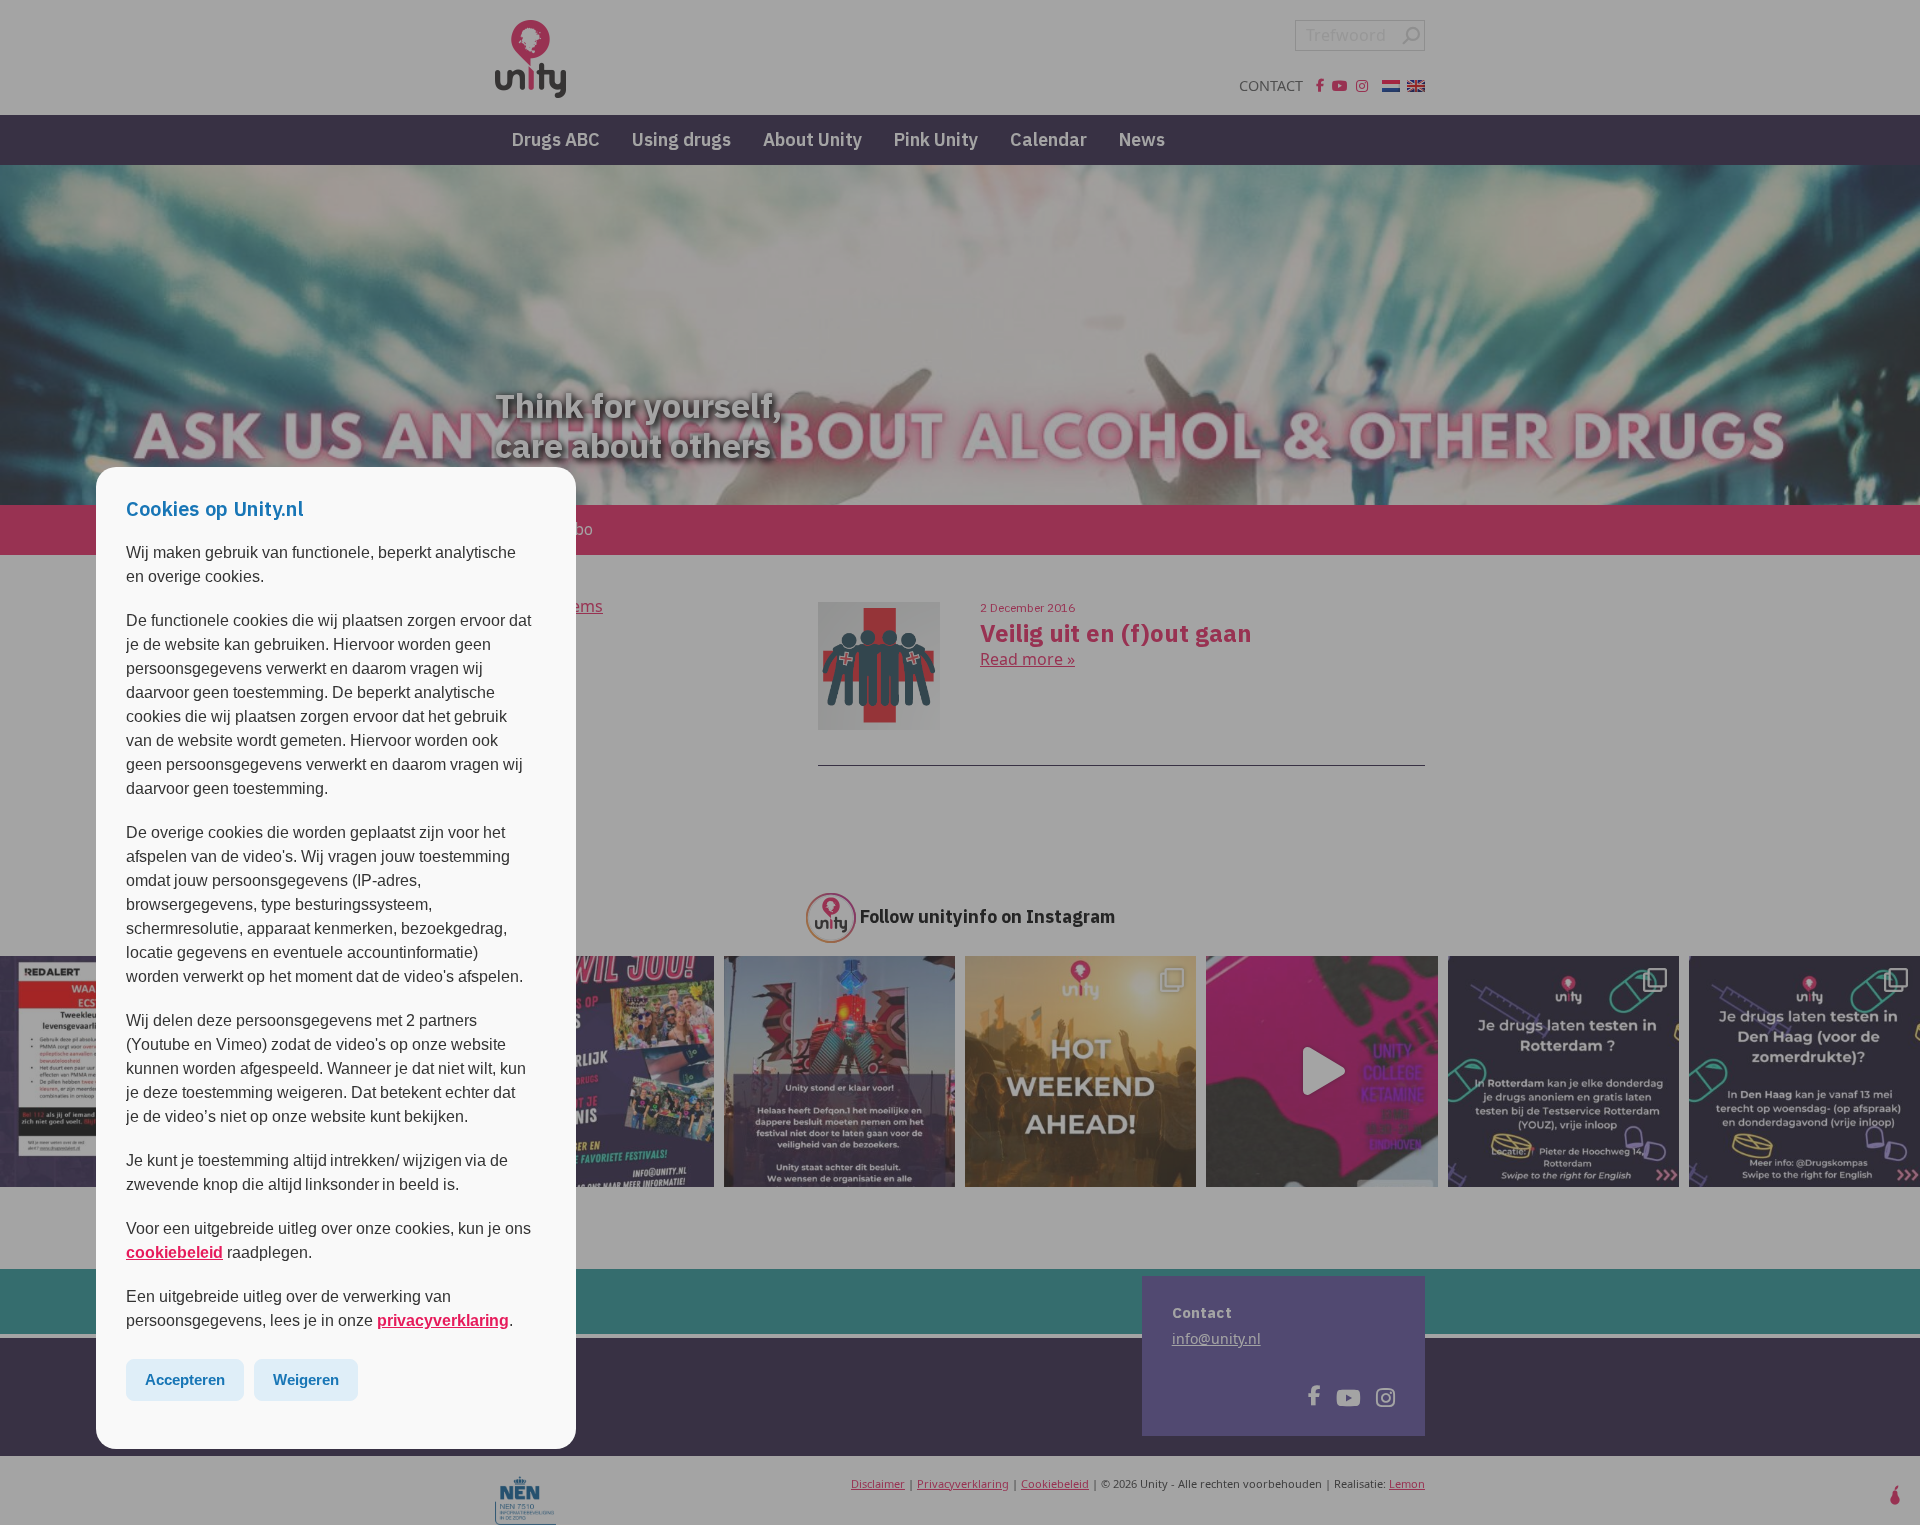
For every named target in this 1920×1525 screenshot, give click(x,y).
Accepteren (185, 1379)
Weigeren (306, 1379)
